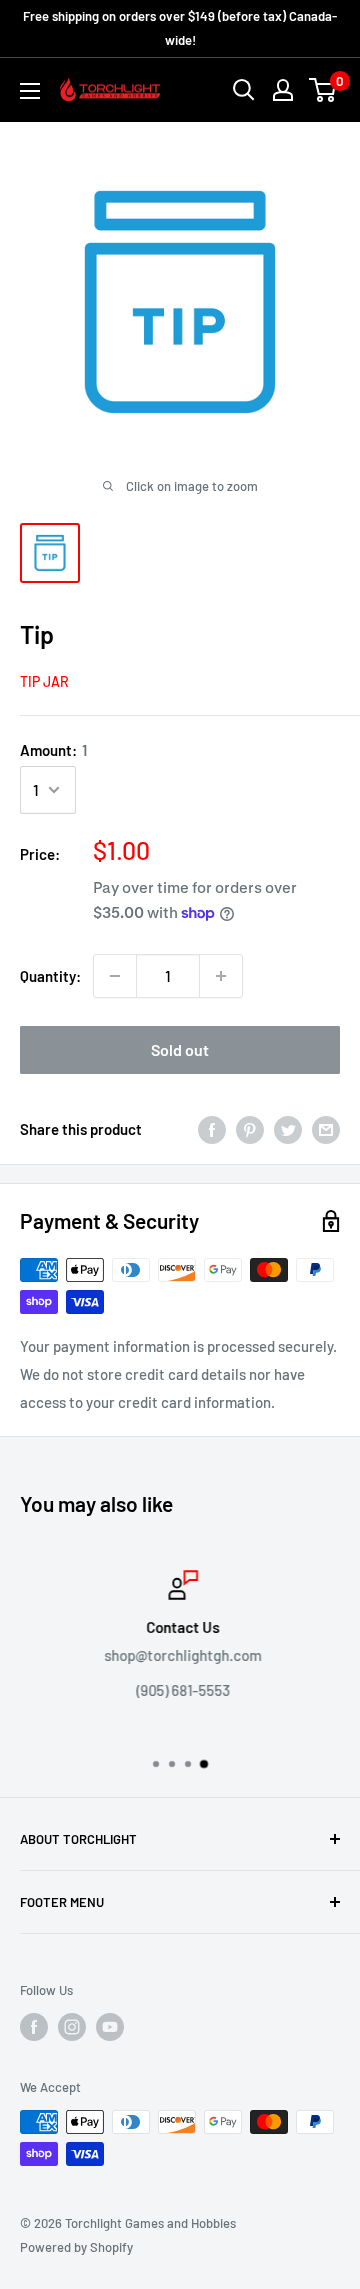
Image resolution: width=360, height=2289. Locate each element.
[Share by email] (326, 1129)
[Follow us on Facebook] (34, 2027)
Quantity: (50, 976)
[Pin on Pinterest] (250, 1129)
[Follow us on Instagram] (72, 2027)
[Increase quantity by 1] (221, 976)
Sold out (180, 1049)
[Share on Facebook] (212, 1129)
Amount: (53, 750)
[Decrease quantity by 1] (115, 976)
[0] (323, 90)
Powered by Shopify (76, 2247)
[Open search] (244, 90)
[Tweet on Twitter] (288, 1129)
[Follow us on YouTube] (110, 2027)
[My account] (283, 90)
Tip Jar (44, 681)
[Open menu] (30, 91)
